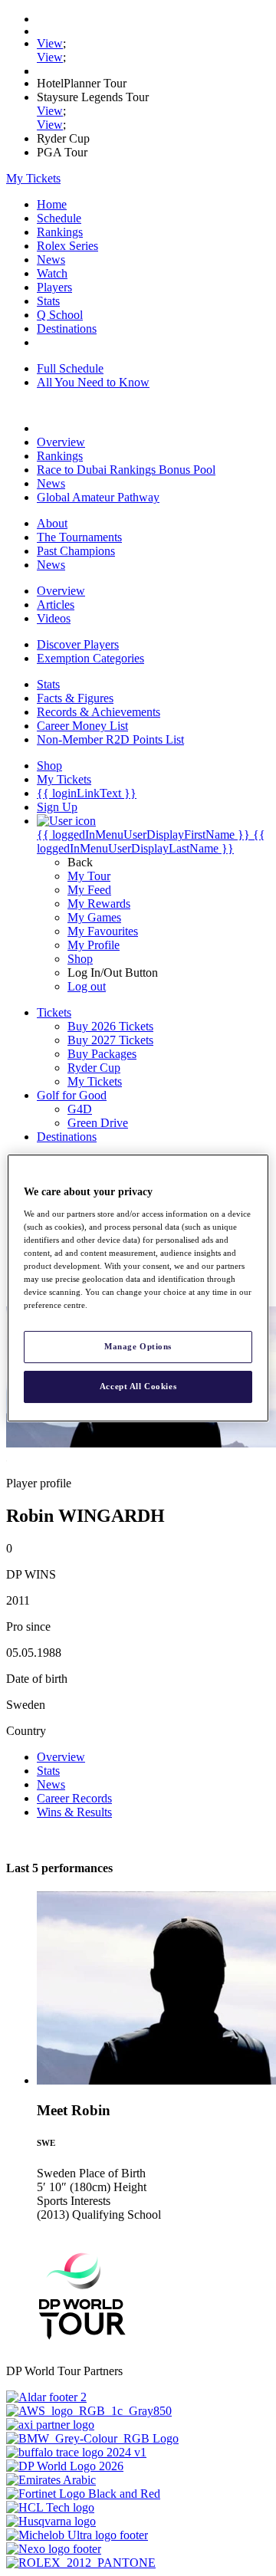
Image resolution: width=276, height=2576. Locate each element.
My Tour (89, 876)
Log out (87, 986)
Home (52, 204)
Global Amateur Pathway (98, 497)
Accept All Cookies (138, 1386)
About (52, 523)
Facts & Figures (75, 698)
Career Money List (82, 726)
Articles (56, 605)
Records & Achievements (99, 712)
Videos (54, 618)
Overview (61, 442)
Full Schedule (70, 368)
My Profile (94, 945)
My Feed (89, 890)
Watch (52, 273)
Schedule (59, 218)
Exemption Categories (90, 658)
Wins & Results (74, 1812)
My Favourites (103, 931)
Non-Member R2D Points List (110, 739)
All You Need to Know (93, 382)
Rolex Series (67, 246)
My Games (94, 917)
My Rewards (99, 904)
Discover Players (78, 644)
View (50, 43)
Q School (60, 315)
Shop (80, 959)
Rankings (60, 232)
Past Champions (76, 551)
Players (54, 287)
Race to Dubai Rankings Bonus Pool (126, 470)
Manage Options (138, 1346)
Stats (48, 301)
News (51, 260)
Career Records (74, 1798)
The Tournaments (79, 537)
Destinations (67, 329)
